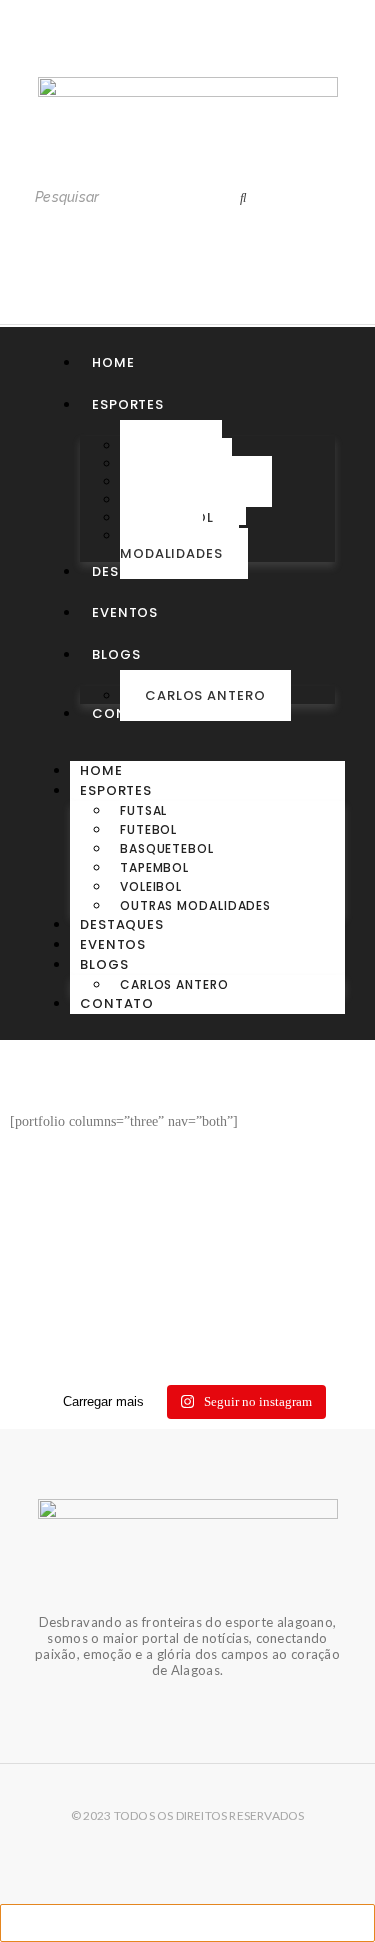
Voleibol (151, 886)
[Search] (243, 198)
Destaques (134, 571)
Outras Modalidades (171, 544)
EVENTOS (125, 612)
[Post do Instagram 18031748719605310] (187, 1275)
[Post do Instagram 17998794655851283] (187, 1331)
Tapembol (154, 867)
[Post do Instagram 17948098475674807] (187, 1303)
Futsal (143, 810)
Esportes (128, 404)
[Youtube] (188, 51)
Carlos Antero (205, 695)
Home (113, 362)
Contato (129, 713)
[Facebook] (229, 51)
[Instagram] (147, 51)
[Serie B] (187, 1359)
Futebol (148, 829)
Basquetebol (167, 848)
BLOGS (116, 654)
